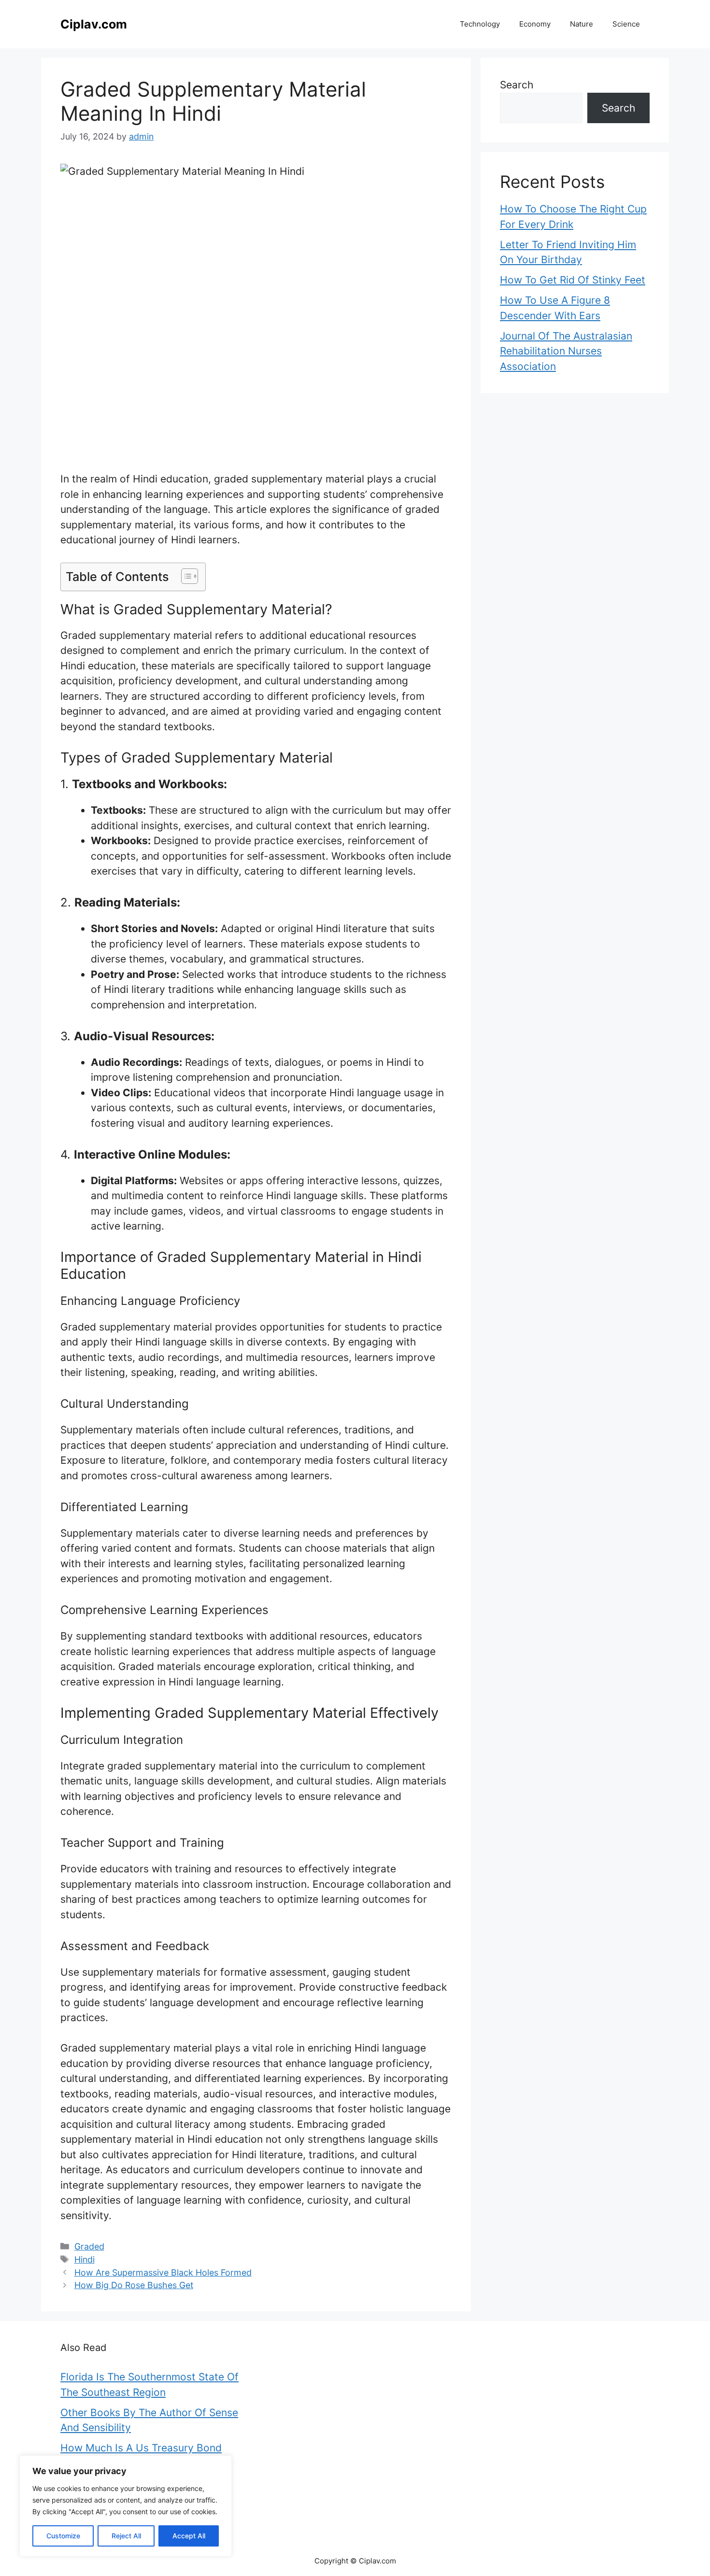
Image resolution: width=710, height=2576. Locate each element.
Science (626, 24)
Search (517, 85)
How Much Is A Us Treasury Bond (141, 2448)
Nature (582, 24)
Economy (535, 24)
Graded (89, 2246)
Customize (63, 2536)
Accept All (189, 2536)
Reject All (126, 2536)
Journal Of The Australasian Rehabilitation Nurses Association (566, 351)
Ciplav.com (94, 24)
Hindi (85, 2259)
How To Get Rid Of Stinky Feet (573, 280)
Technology (480, 24)
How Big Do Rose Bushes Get (134, 2285)
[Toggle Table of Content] (185, 576)
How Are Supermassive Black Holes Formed (163, 2272)
